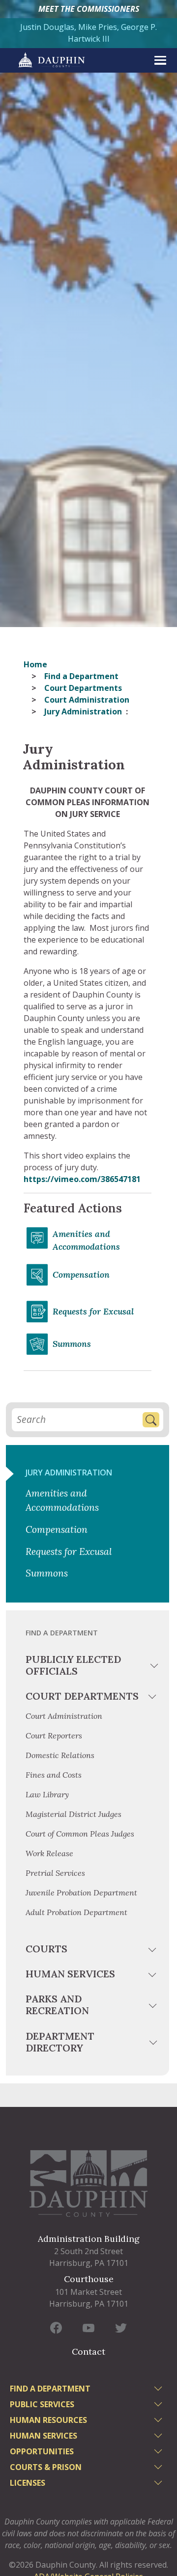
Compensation (81, 1275)
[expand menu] (160, 60)
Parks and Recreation (57, 2005)
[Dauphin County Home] (88, 2183)
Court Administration (87, 700)
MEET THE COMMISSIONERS (89, 9)
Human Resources (48, 2420)
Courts (46, 1949)
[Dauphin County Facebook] (56, 2328)
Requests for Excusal (93, 1311)
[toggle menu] (154, 1667)
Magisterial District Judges (74, 1814)
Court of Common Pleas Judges (80, 1834)
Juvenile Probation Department (81, 1893)
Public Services (42, 2404)
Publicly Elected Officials (73, 1665)
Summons (72, 1344)
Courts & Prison (46, 2467)
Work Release (49, 1853)
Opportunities (42, 2451)
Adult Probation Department (76, 1912)
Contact (88, 2352)
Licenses (28, 2483)
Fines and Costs (54, 1775)
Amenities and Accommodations (86, 1240)
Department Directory (60, 2042)
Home (35, 664)
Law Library (47, 1794)
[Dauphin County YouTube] (88, 2328)
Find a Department (81, 676)
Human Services (70, 1974)
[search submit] (151, 1420)
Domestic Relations (60, 1755)
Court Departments (83, 688)
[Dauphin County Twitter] (121, 2328)
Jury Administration (69, 1472)
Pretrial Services (55, 1873)
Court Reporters (54, 1735)
